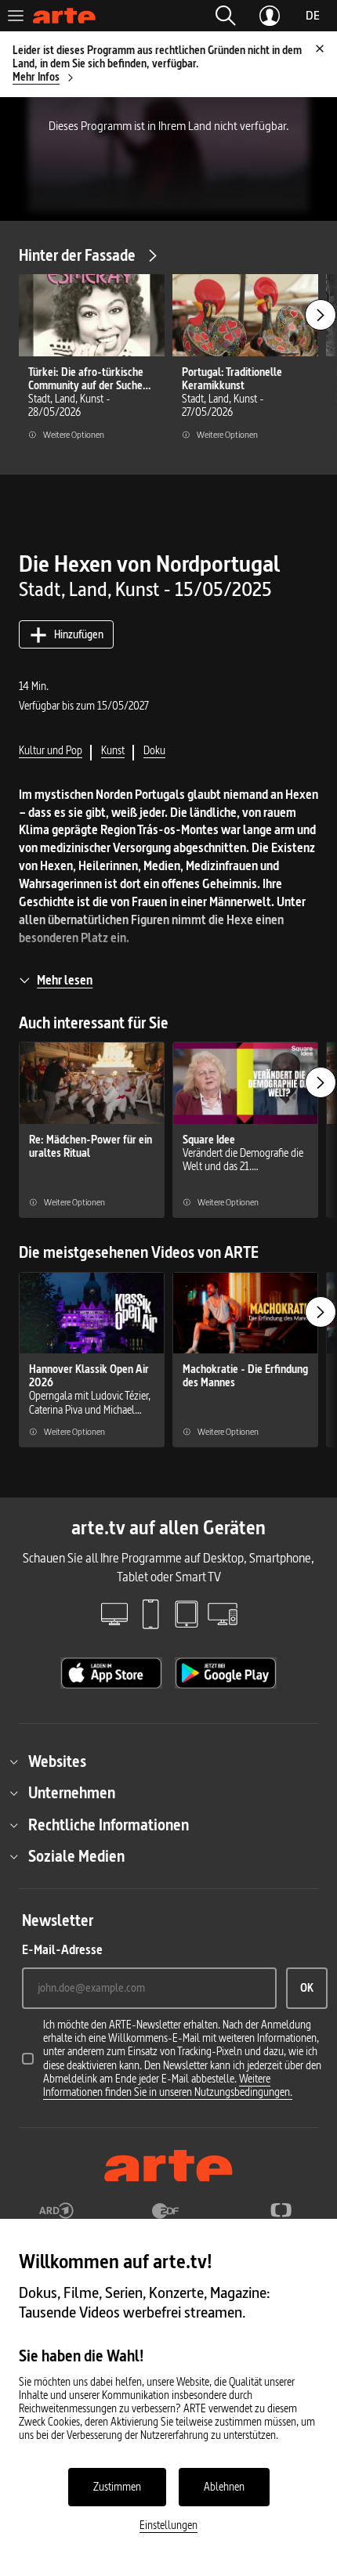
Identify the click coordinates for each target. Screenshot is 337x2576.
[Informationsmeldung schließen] (320, 49)
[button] (226, 16)
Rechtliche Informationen (109, 1825)
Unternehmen (72, 1793)
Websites (57, 1761)
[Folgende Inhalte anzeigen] (321, 315)
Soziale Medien (76, 1856)
